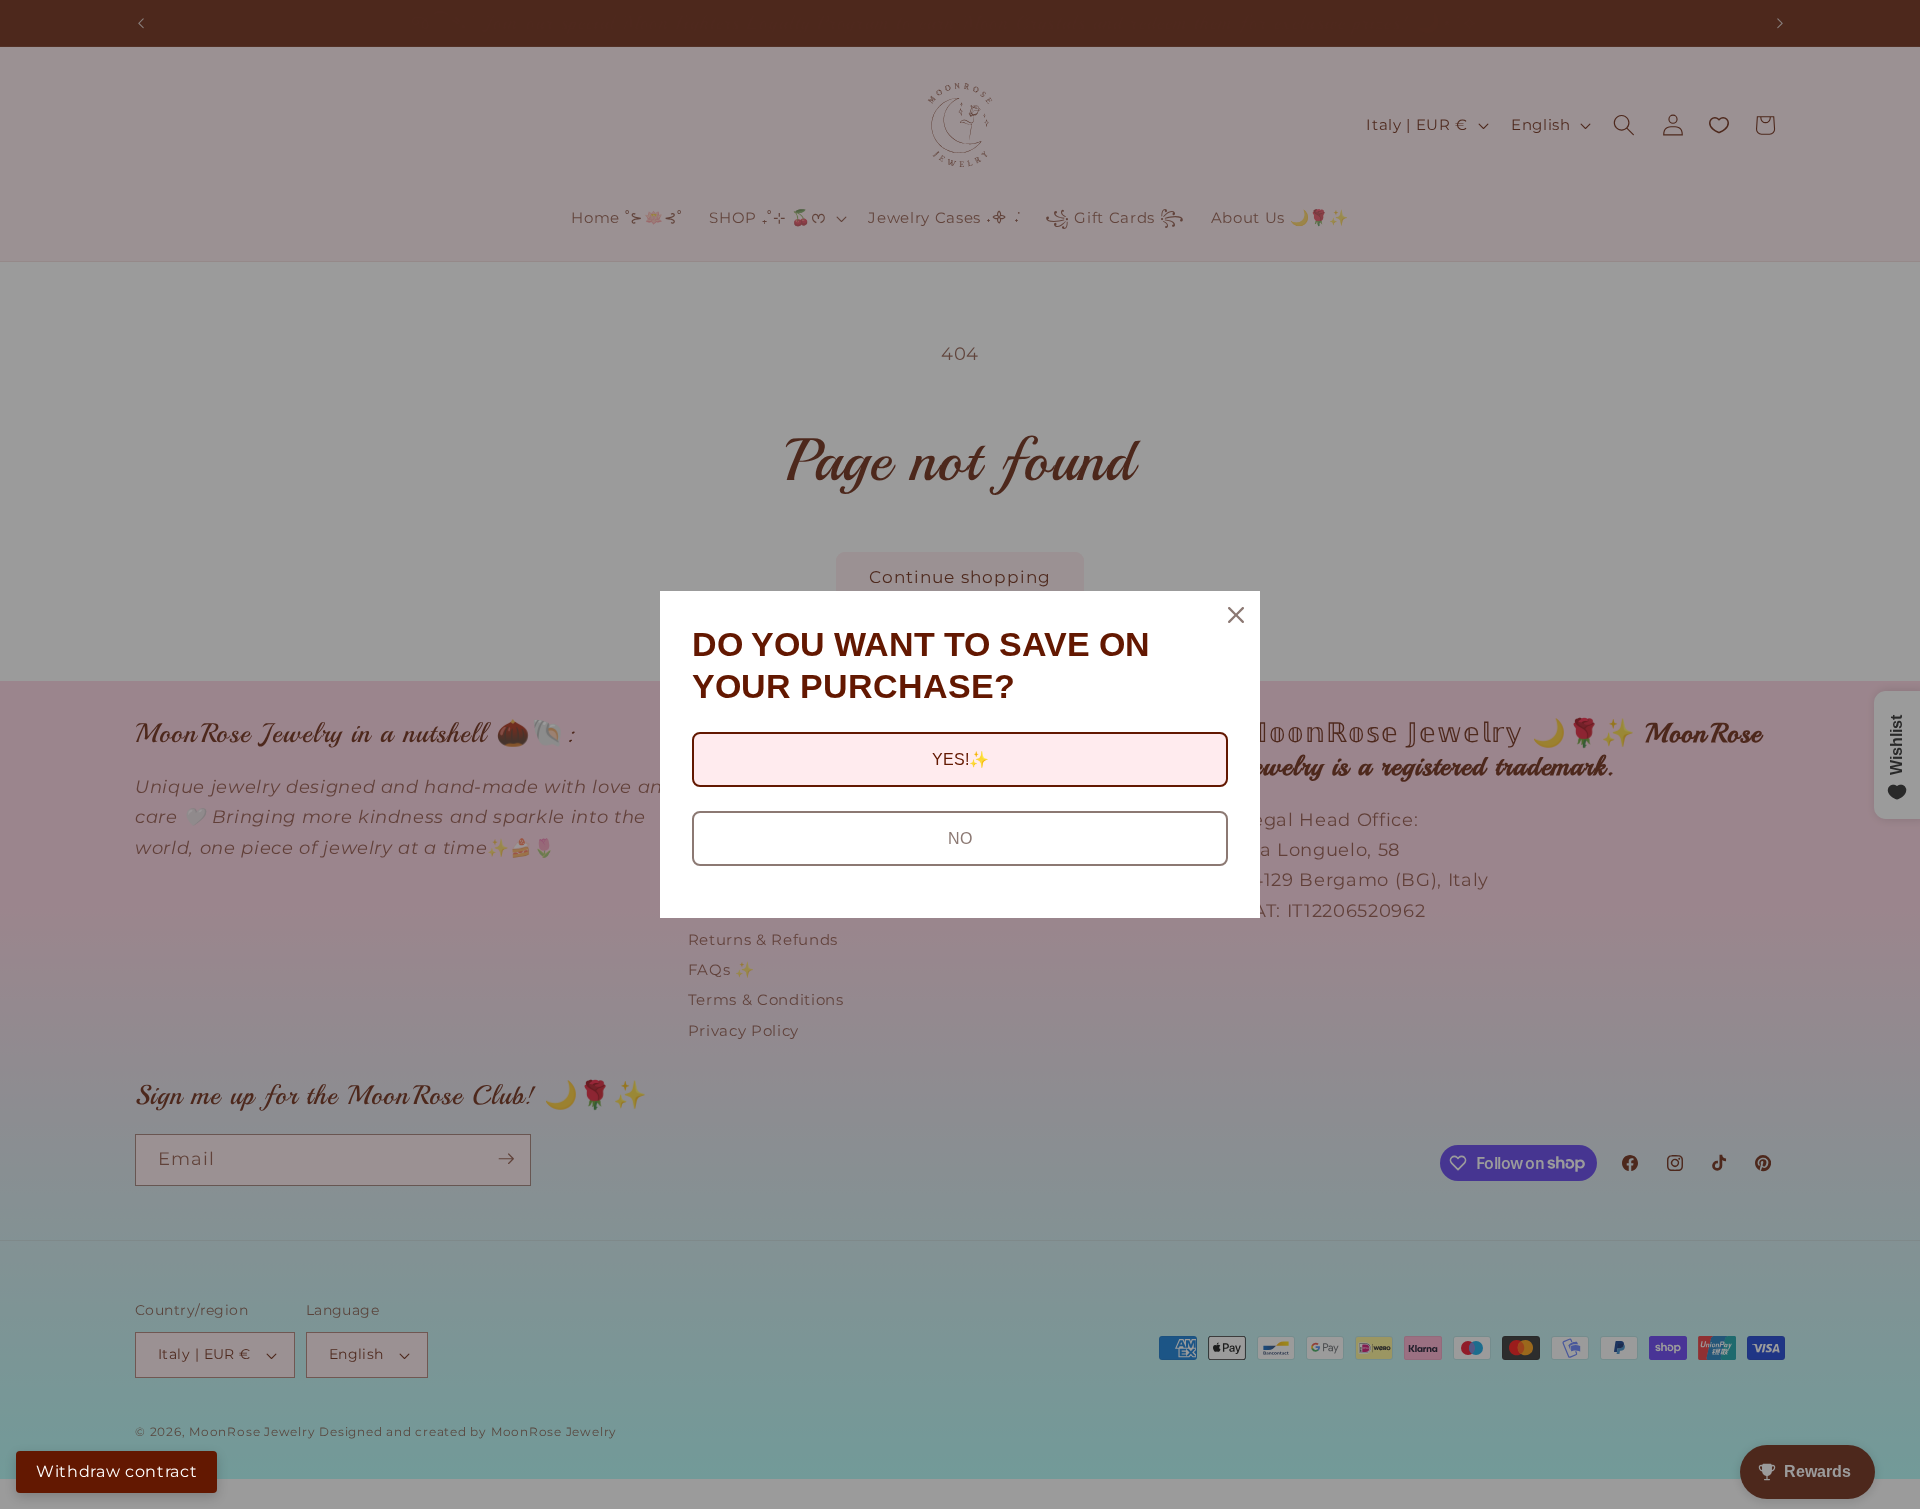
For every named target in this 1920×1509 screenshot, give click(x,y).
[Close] (1236, 615)
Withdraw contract (116, 1471)
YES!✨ (960, 759)
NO (960, 838)
